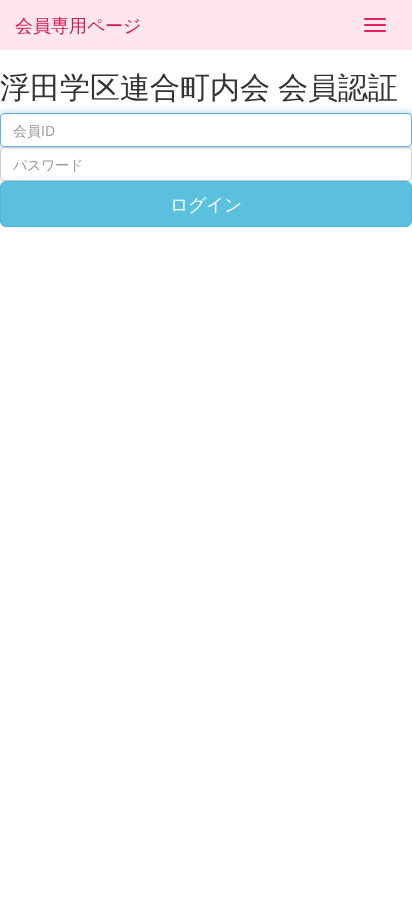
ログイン (206, 204)
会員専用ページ (78, 25)
